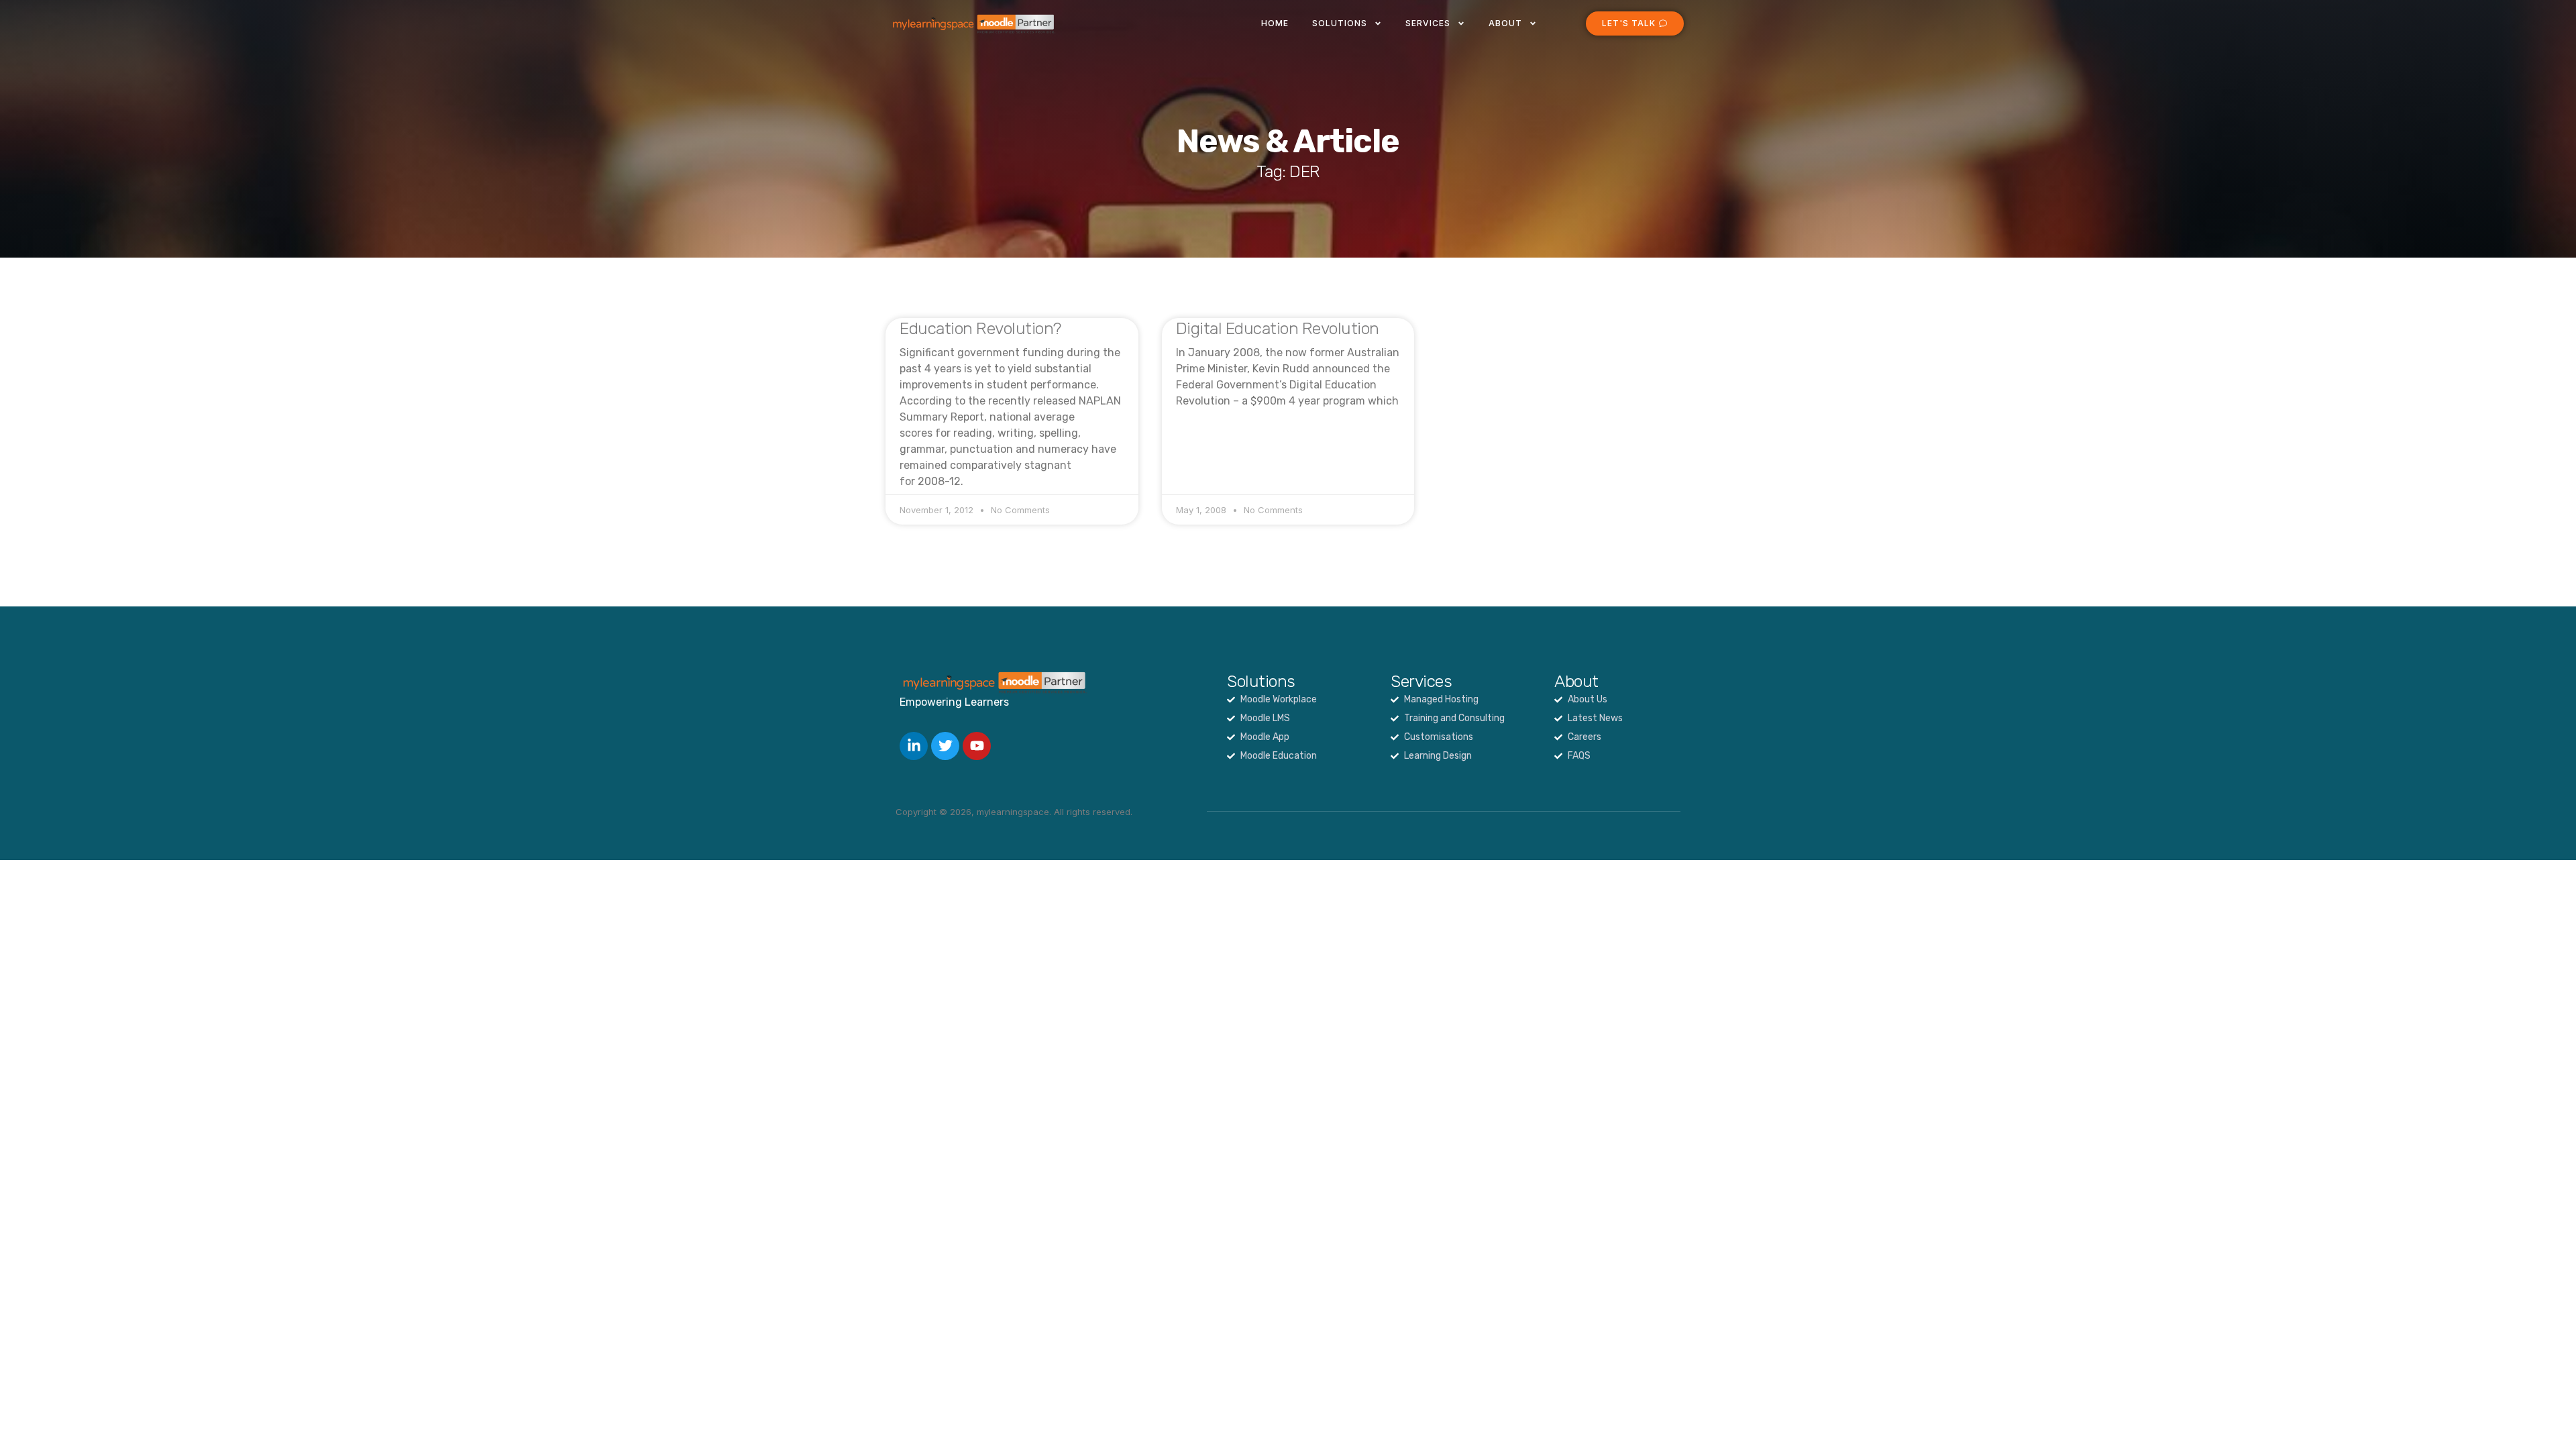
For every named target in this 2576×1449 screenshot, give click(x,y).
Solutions (1340, 23)
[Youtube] (977, 746)
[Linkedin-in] (914, 746)
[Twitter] (945, 746)
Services (1428, 23)
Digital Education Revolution (1278, 328)
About (1505, 23)
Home (1275, 23)
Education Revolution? (980, 328)
